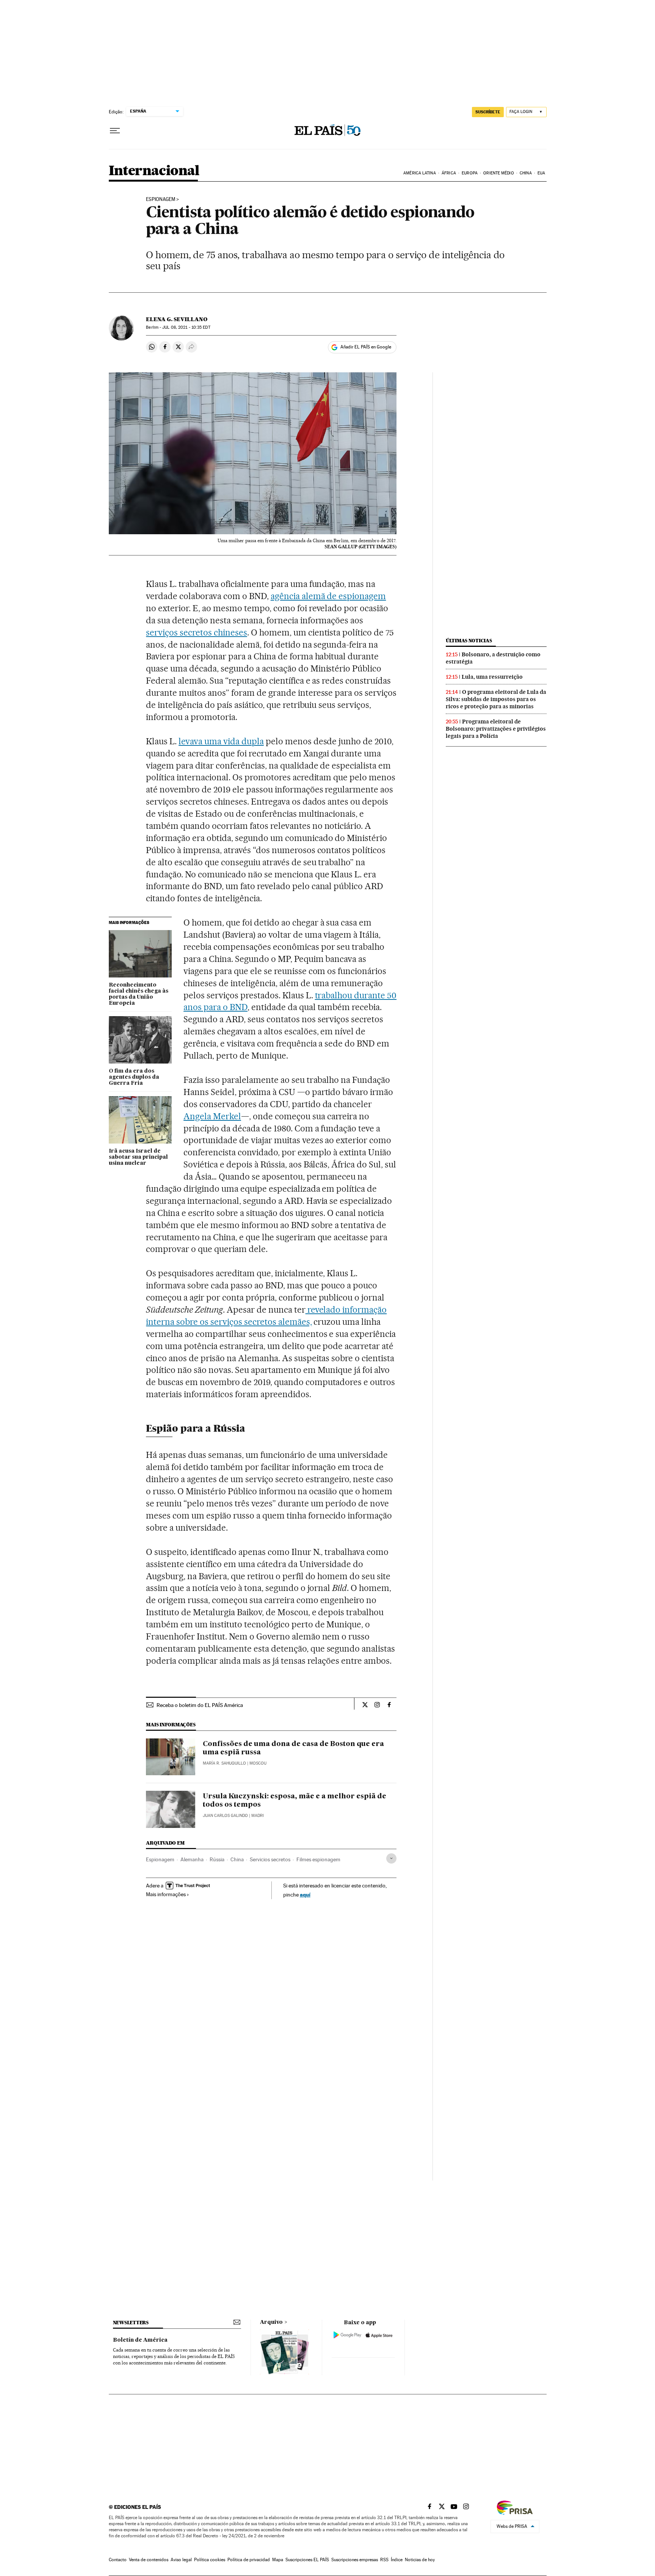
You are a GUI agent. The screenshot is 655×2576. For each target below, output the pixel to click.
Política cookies (210, 2560)
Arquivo (271, 2322)
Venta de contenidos (149, 2560)
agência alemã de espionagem (328, 596)
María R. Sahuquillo (224, 1763)
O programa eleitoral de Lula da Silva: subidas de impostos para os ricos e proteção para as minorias (496, 699)
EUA (541, 173)
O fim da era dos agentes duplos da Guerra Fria (134, 1077)
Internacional (154, 171)
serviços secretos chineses (197, 632)
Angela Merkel (212, 1116)
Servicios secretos (270, 1859)
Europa (470, 173)
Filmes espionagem (318, 1859)
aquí (305, 1894)
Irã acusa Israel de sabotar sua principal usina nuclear (138, 1157)
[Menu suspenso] (115, 131)
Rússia (217, 1859)
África (449, 173)
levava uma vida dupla (221, 741)
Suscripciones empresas (355, 2560)
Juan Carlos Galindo (225, 1816)
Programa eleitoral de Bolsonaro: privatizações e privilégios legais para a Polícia (496, 729)
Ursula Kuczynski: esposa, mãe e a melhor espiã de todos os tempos (295, 1801)
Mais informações (166, 1894)
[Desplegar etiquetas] (391, 1858)
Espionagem (161, 199)
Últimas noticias (469, 641)
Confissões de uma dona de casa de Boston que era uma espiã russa (293, 1748)
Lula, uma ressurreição (492, 677)
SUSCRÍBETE (488, 112)
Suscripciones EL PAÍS (307, 2560)
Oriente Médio (498, 173)
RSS (384, 2560)
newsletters (131, 2323)
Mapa (278, 2560)
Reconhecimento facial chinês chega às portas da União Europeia (139, 994)
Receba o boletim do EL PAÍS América (200, 1705)
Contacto (118, 2560)
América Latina (419, 173)
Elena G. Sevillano (177, 319)
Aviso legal (181, 2560)
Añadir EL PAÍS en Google (366, 347)
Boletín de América (140, 2340)
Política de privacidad (249, 2560)
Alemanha (192, 1859)
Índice (397, 2560)
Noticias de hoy (420, 2560)
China (526, 173)
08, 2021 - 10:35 (186, 327)
